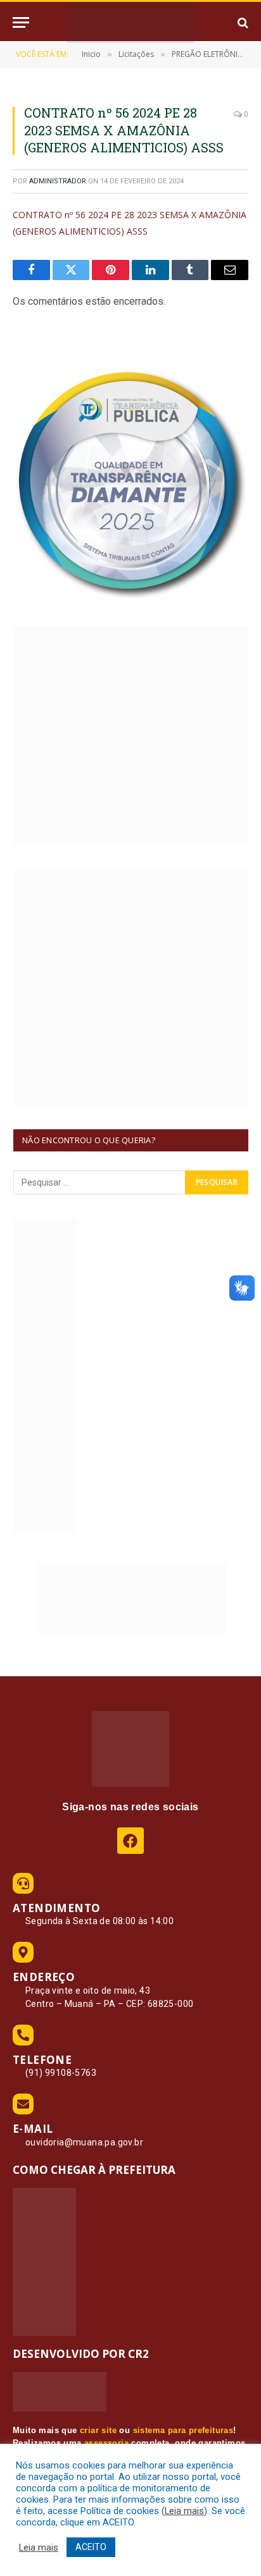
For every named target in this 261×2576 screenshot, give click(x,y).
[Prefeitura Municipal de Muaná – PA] (130, 22)
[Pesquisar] (242, 22)
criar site (98, 2430)
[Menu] (21, 22)
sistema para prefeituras (183, 2430)
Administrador (58, 181)
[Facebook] (130, 1840)
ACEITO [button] (91, 2547)
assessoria (106, 2443)
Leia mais (184, 2511)
